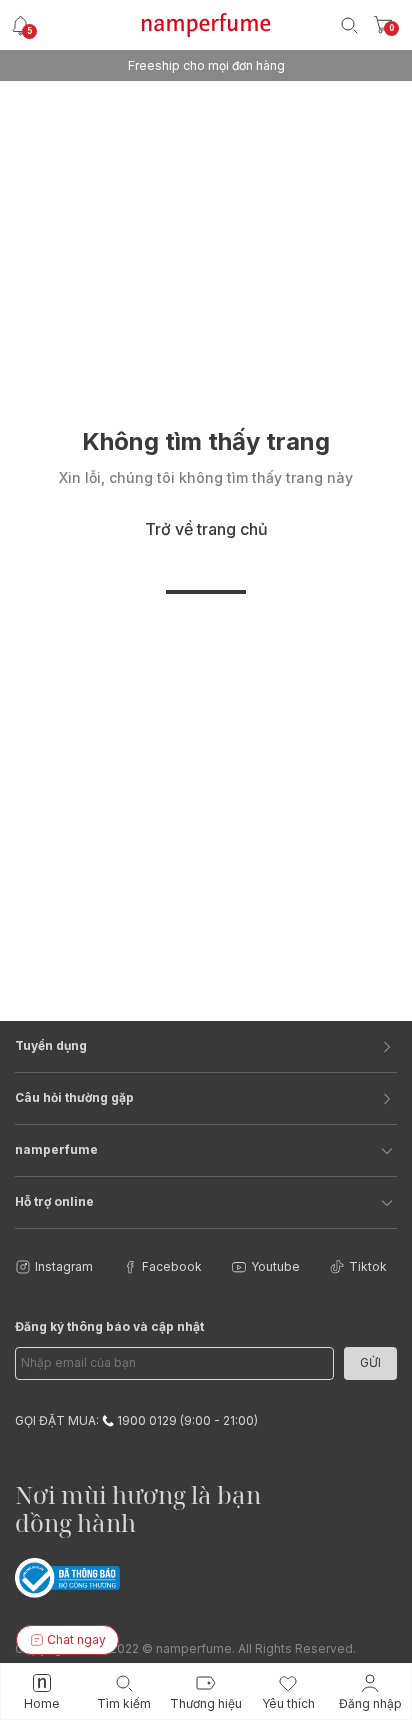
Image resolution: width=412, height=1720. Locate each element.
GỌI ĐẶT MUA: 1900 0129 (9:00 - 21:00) (136, 1420)
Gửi (370, 1362)
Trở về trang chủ (206, 529)
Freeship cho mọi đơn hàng (206, 65)
